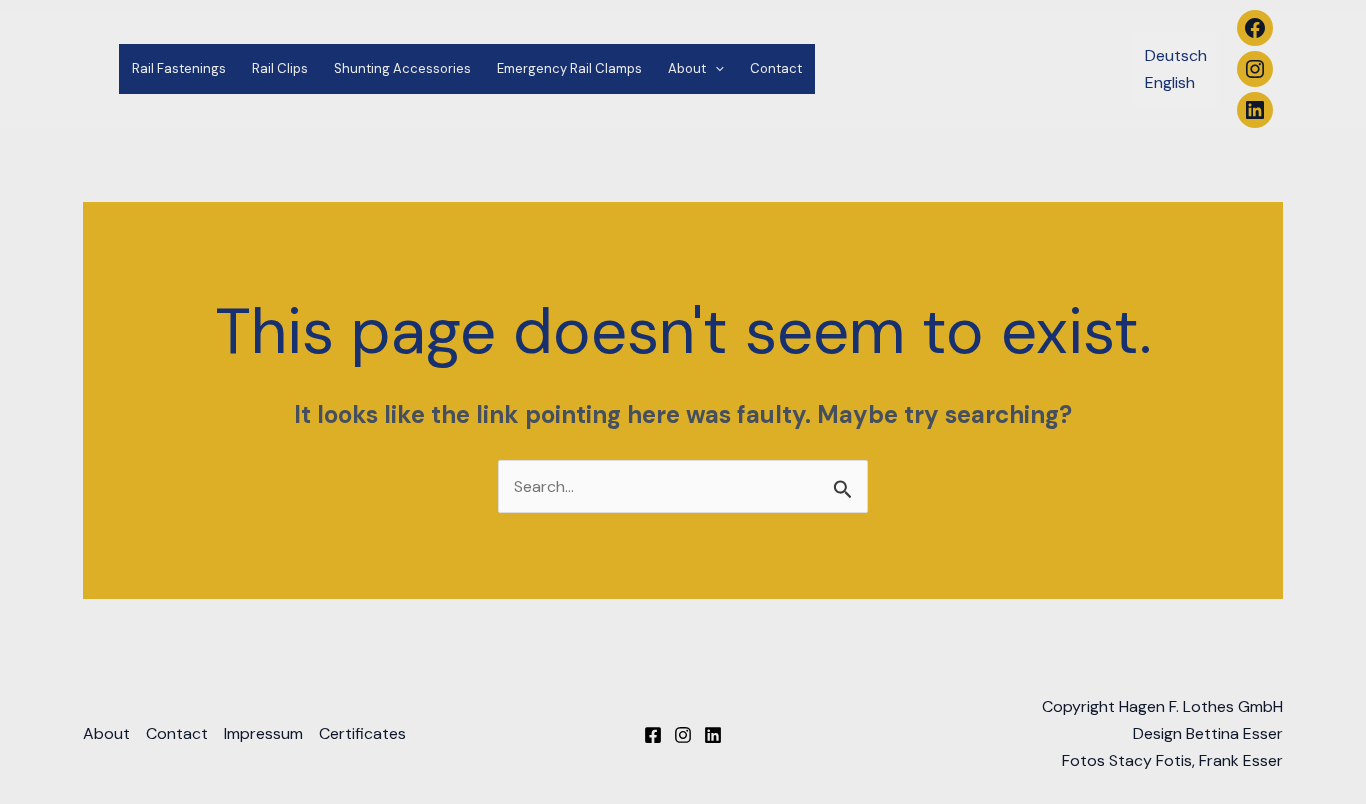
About (687, 68)
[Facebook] (653, 735)
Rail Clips (280, 68)
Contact (776, 68)
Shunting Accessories (402, 68)
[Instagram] (683, 735)
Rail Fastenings (179, 68)
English (1170, 82)
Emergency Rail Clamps (569, 68)
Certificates (362, 733)
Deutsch (1176, 55)
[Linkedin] (713, 735)
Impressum (263, 733)
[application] (715, 69)
